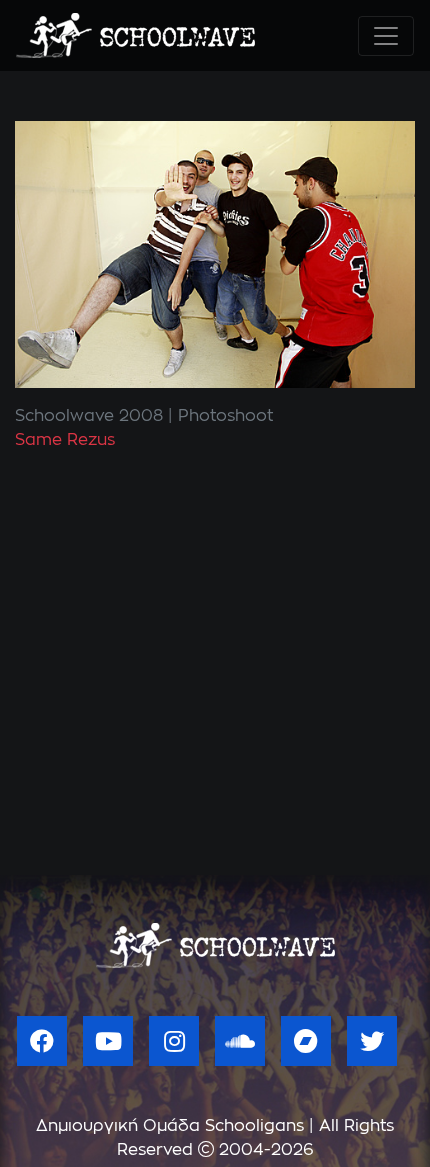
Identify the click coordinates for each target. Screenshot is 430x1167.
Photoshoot (225, 416)
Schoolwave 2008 (89, 416)
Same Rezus (65, 440)
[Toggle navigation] (386, 36)
